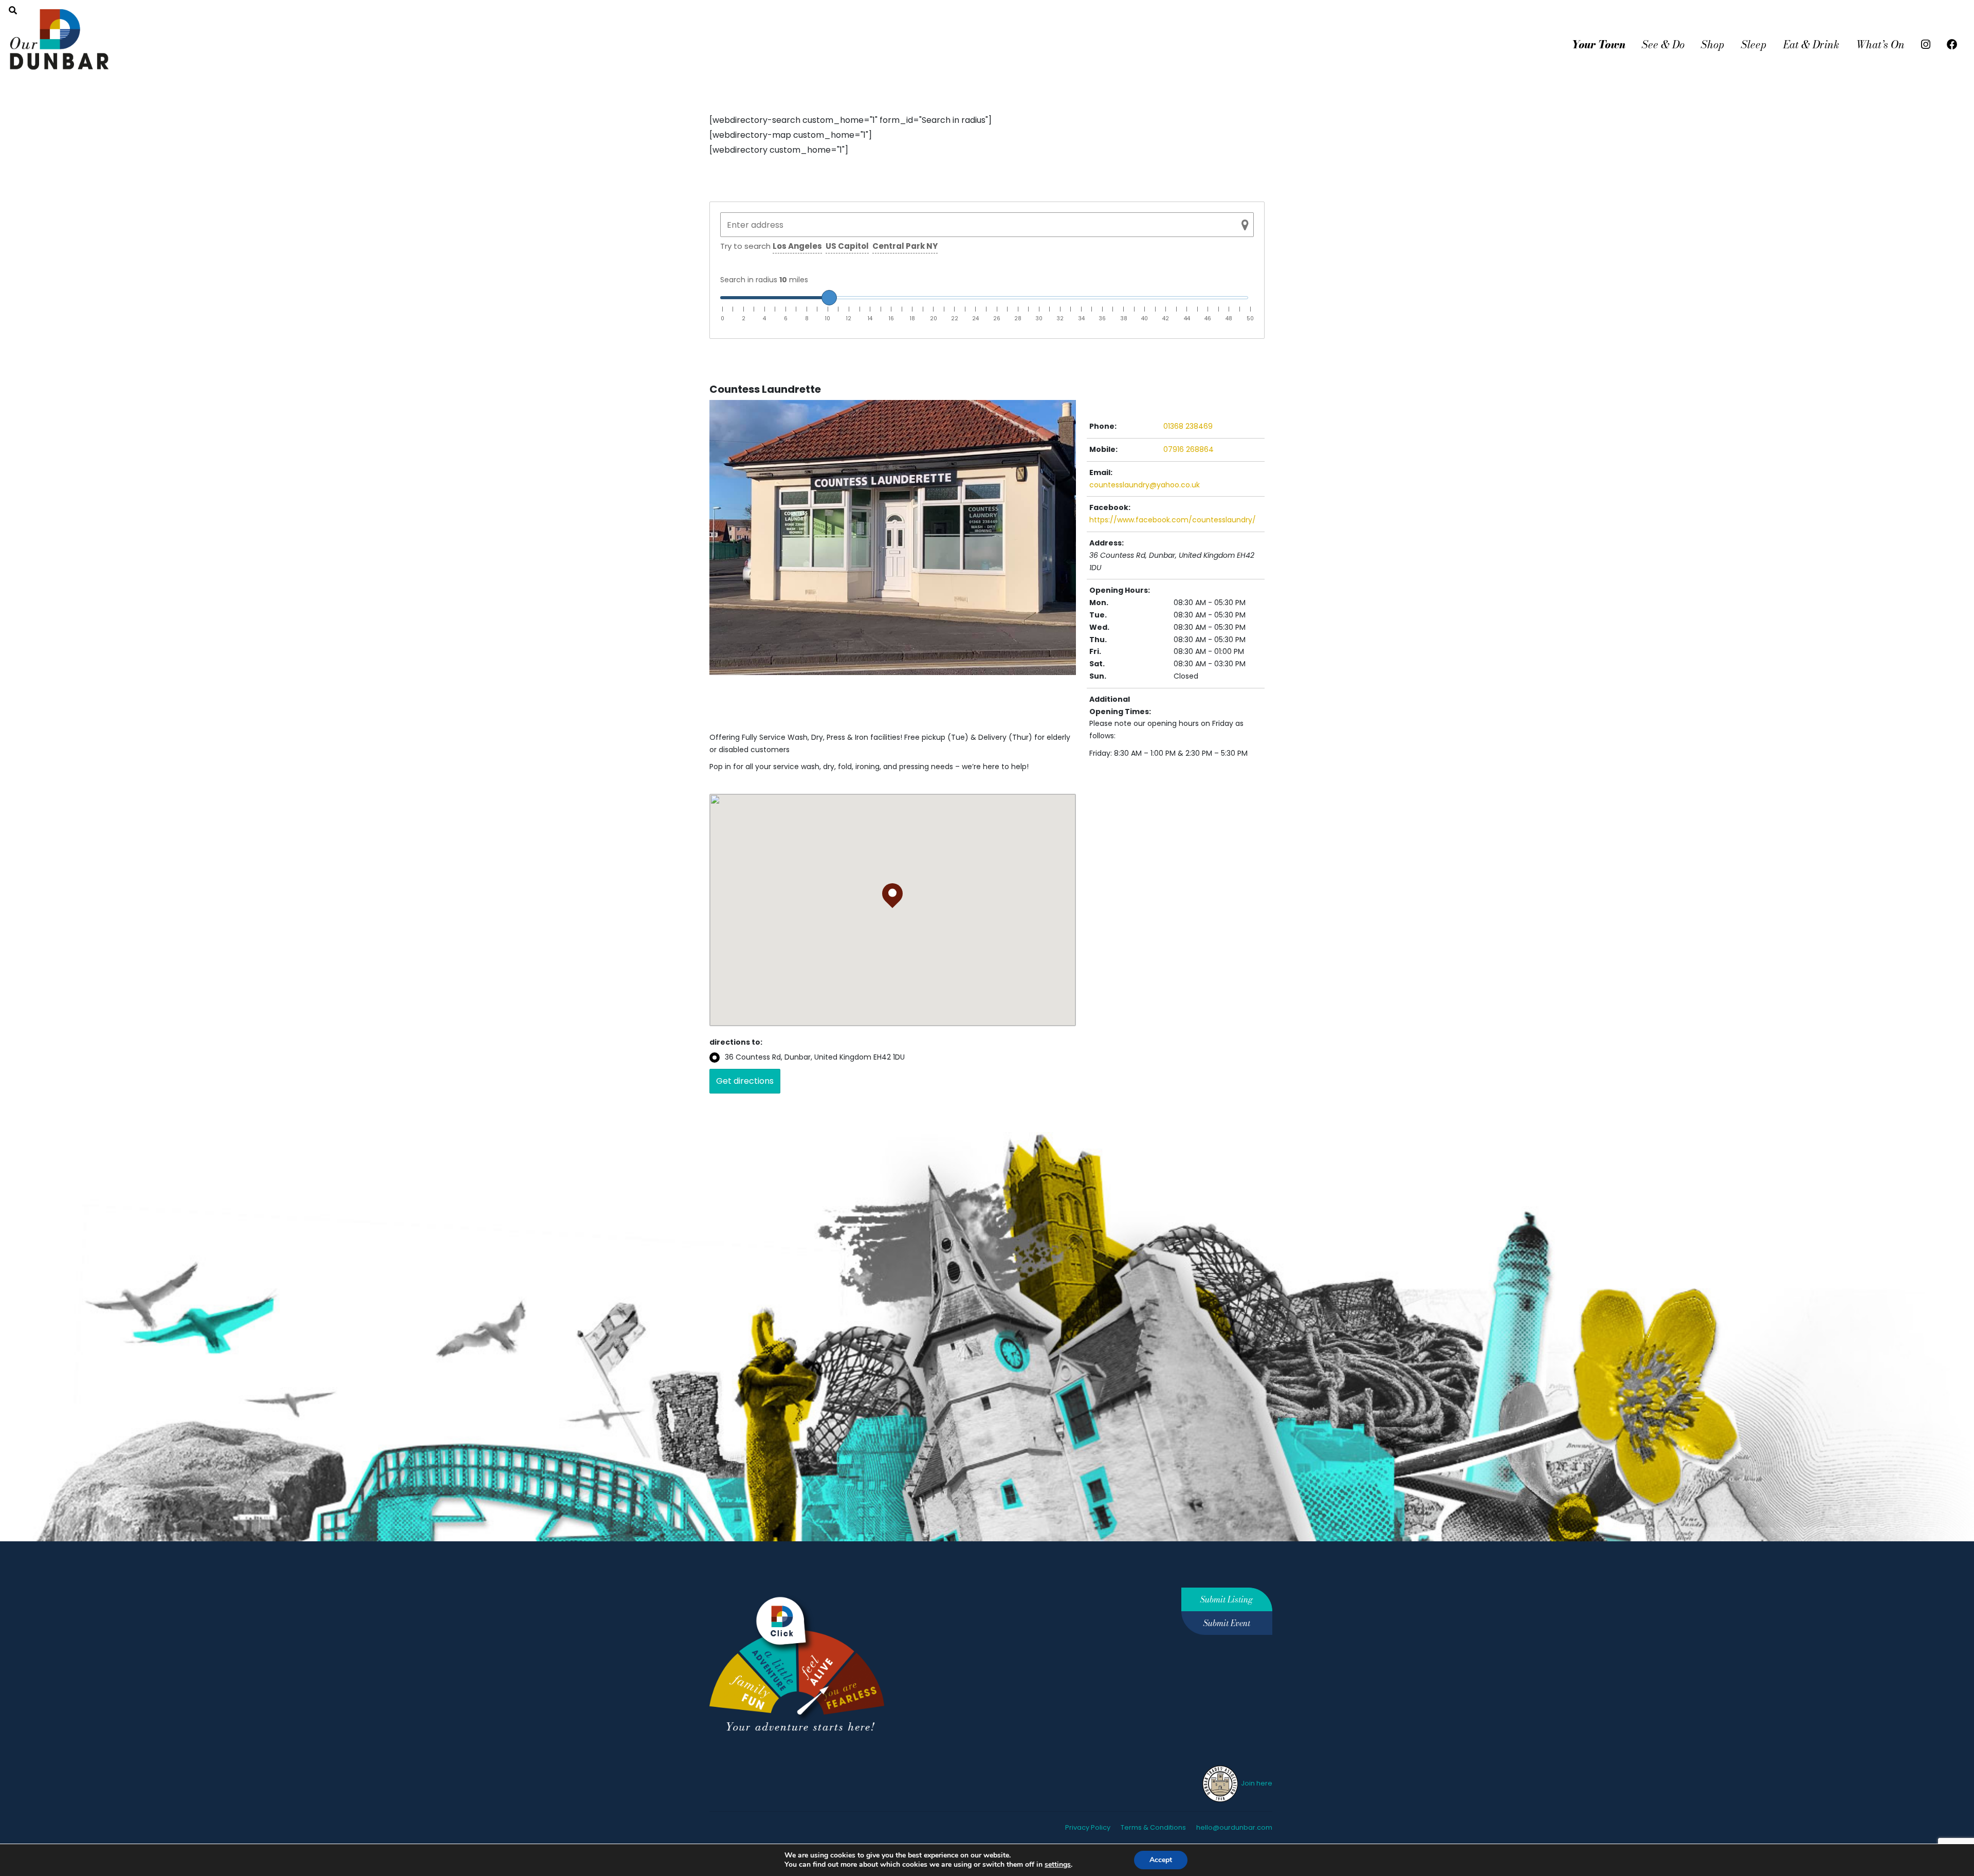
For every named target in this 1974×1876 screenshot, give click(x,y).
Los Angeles (797, 246)
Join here (1256, 1783)
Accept (1161, 1860)
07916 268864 (1189, 449)
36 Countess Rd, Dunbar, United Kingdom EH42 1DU (815, 1057)
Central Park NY (905, 246)
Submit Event (1227, 1623)
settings (1058, 1865)
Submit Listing (1227, 1599)
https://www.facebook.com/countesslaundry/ (1173, 520)
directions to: (736, 1042)
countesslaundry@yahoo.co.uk (1145, 485)
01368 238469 (1188, 426)
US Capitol (847, 246)
